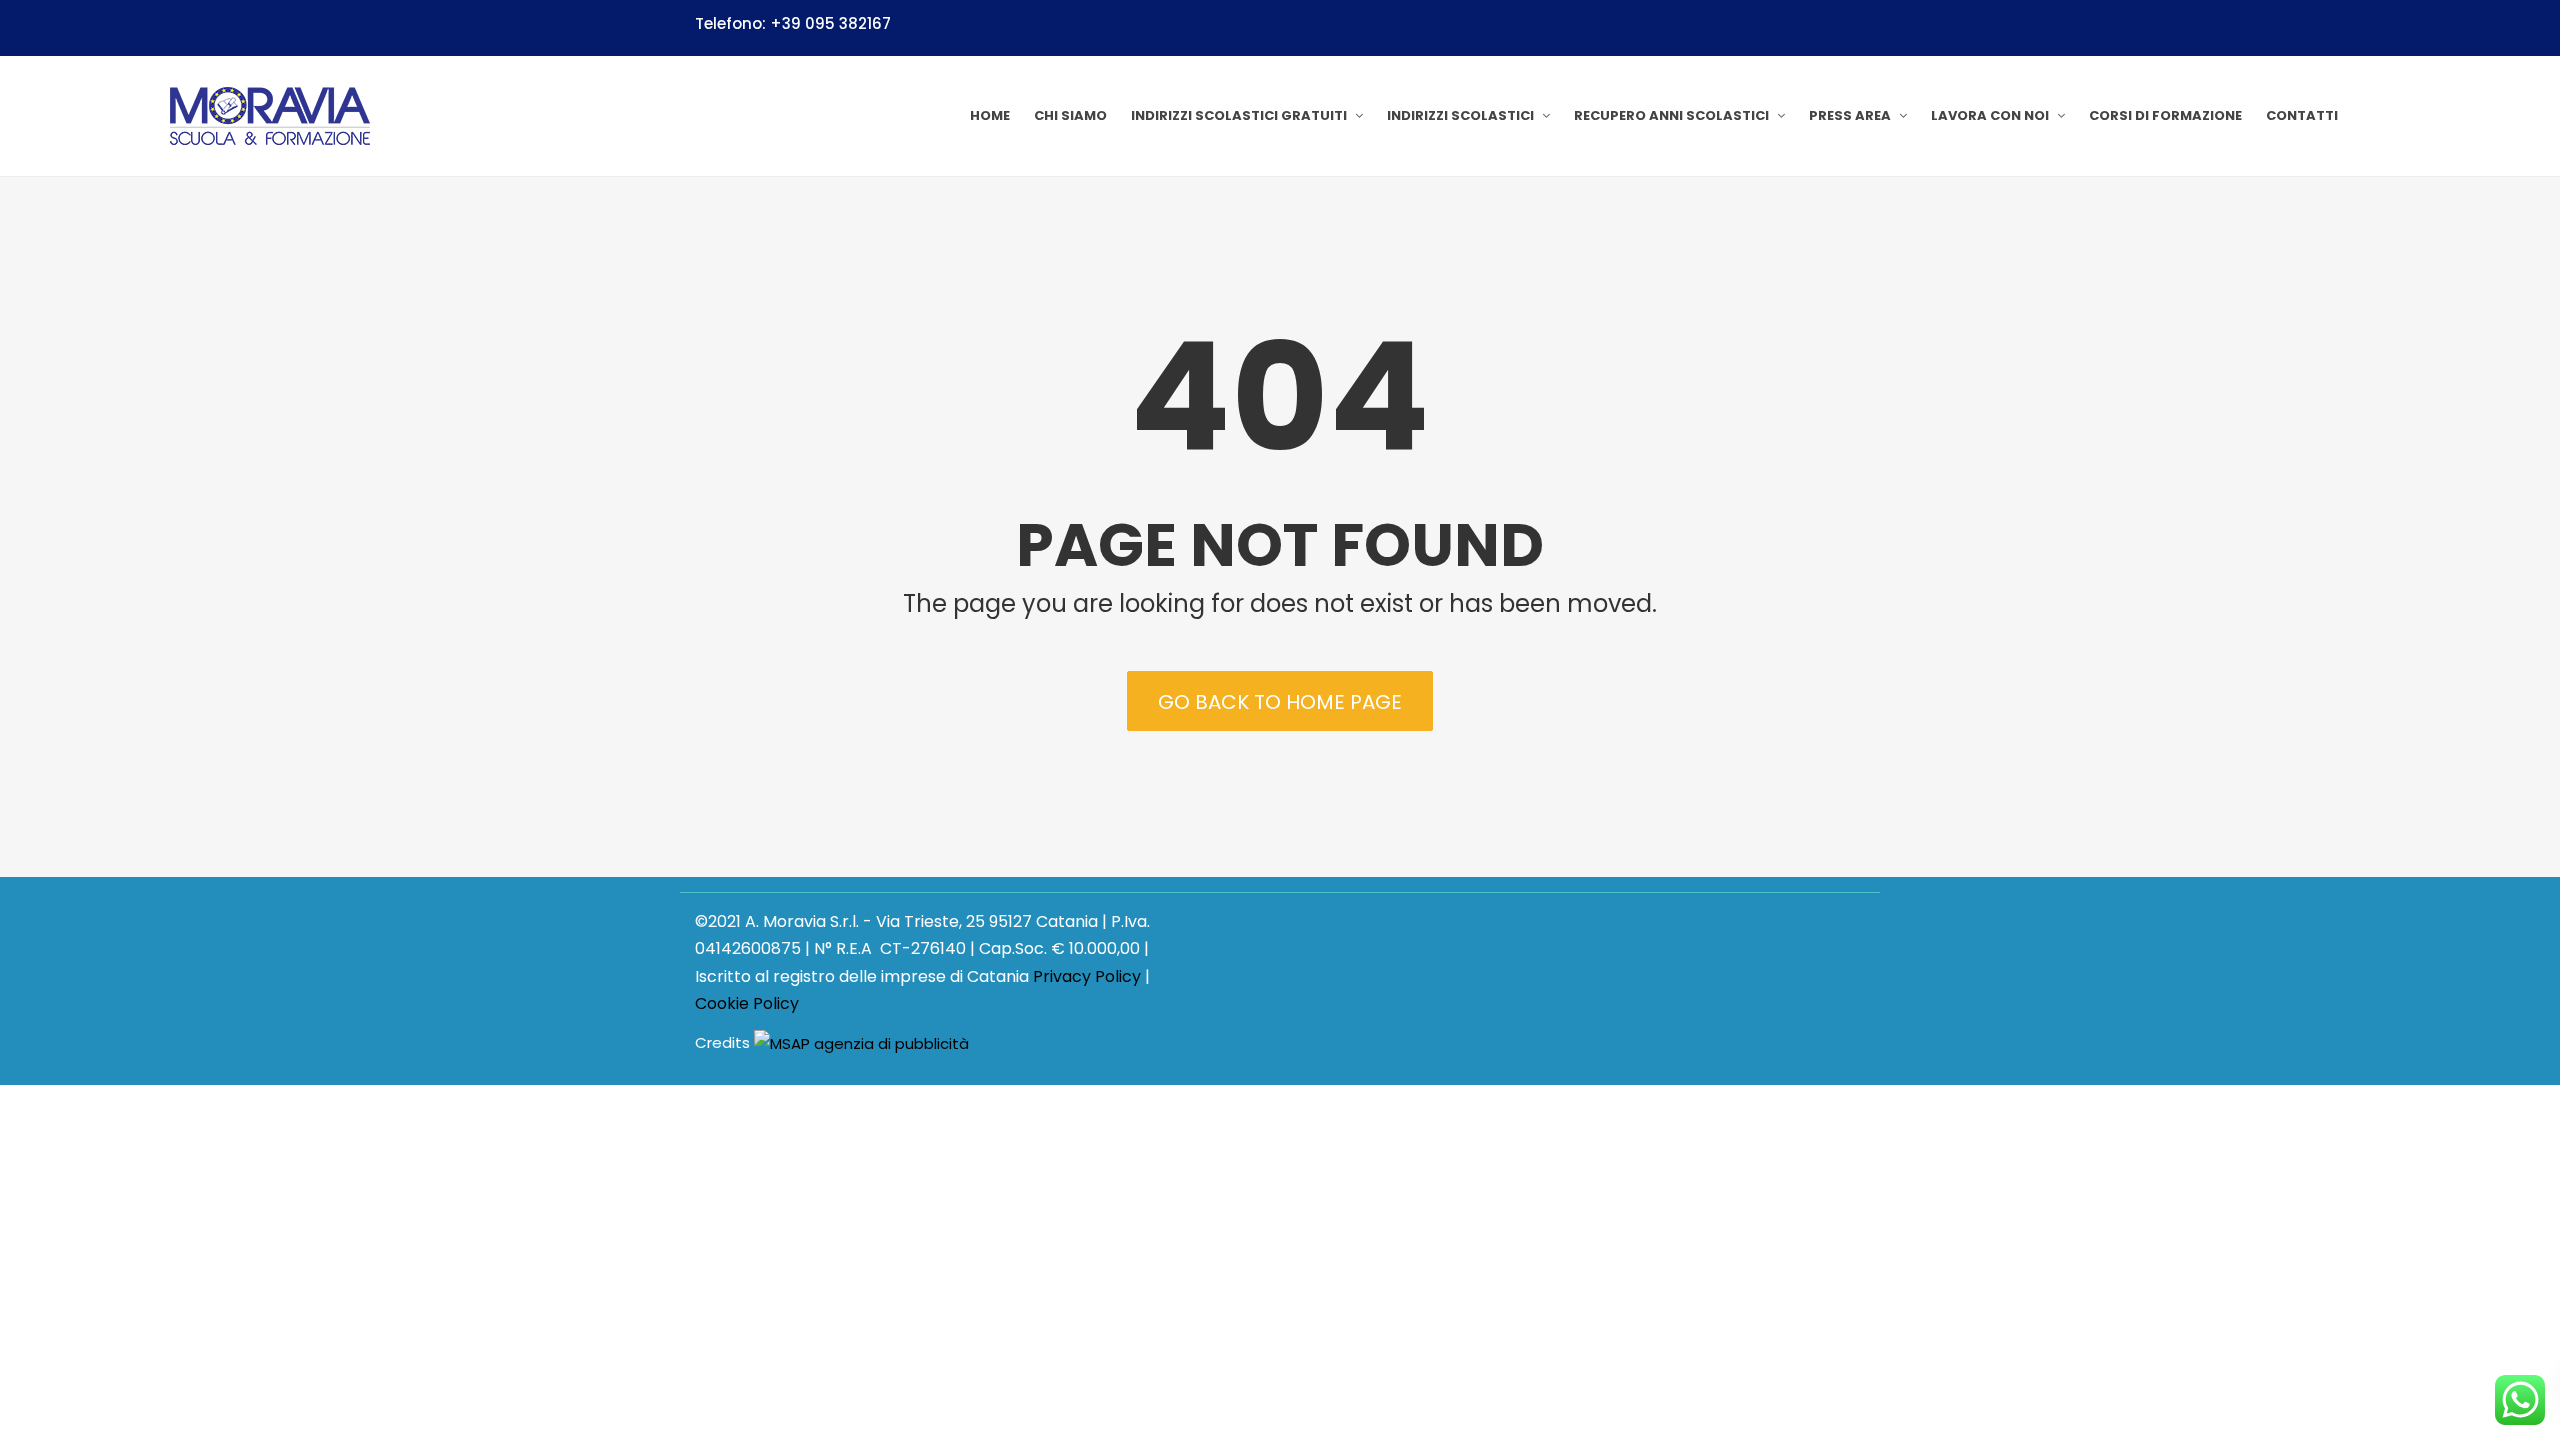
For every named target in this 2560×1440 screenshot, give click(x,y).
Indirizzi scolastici (1460, 115)
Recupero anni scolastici (1671, 115)
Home (990, 115)
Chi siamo (1070, 115)
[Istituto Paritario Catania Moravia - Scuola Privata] (270, 116)
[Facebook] (1856, 27)
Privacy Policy (1087, 976)
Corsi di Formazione (2165, 115)
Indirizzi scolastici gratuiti (1239, 115)
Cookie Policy (747, 1003)
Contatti (2302, 115)
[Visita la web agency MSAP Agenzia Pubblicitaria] (861, 1043)
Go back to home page (1280, 702)
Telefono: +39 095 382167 (793, 23)
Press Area (1850, 115)
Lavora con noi (1990, 115)
